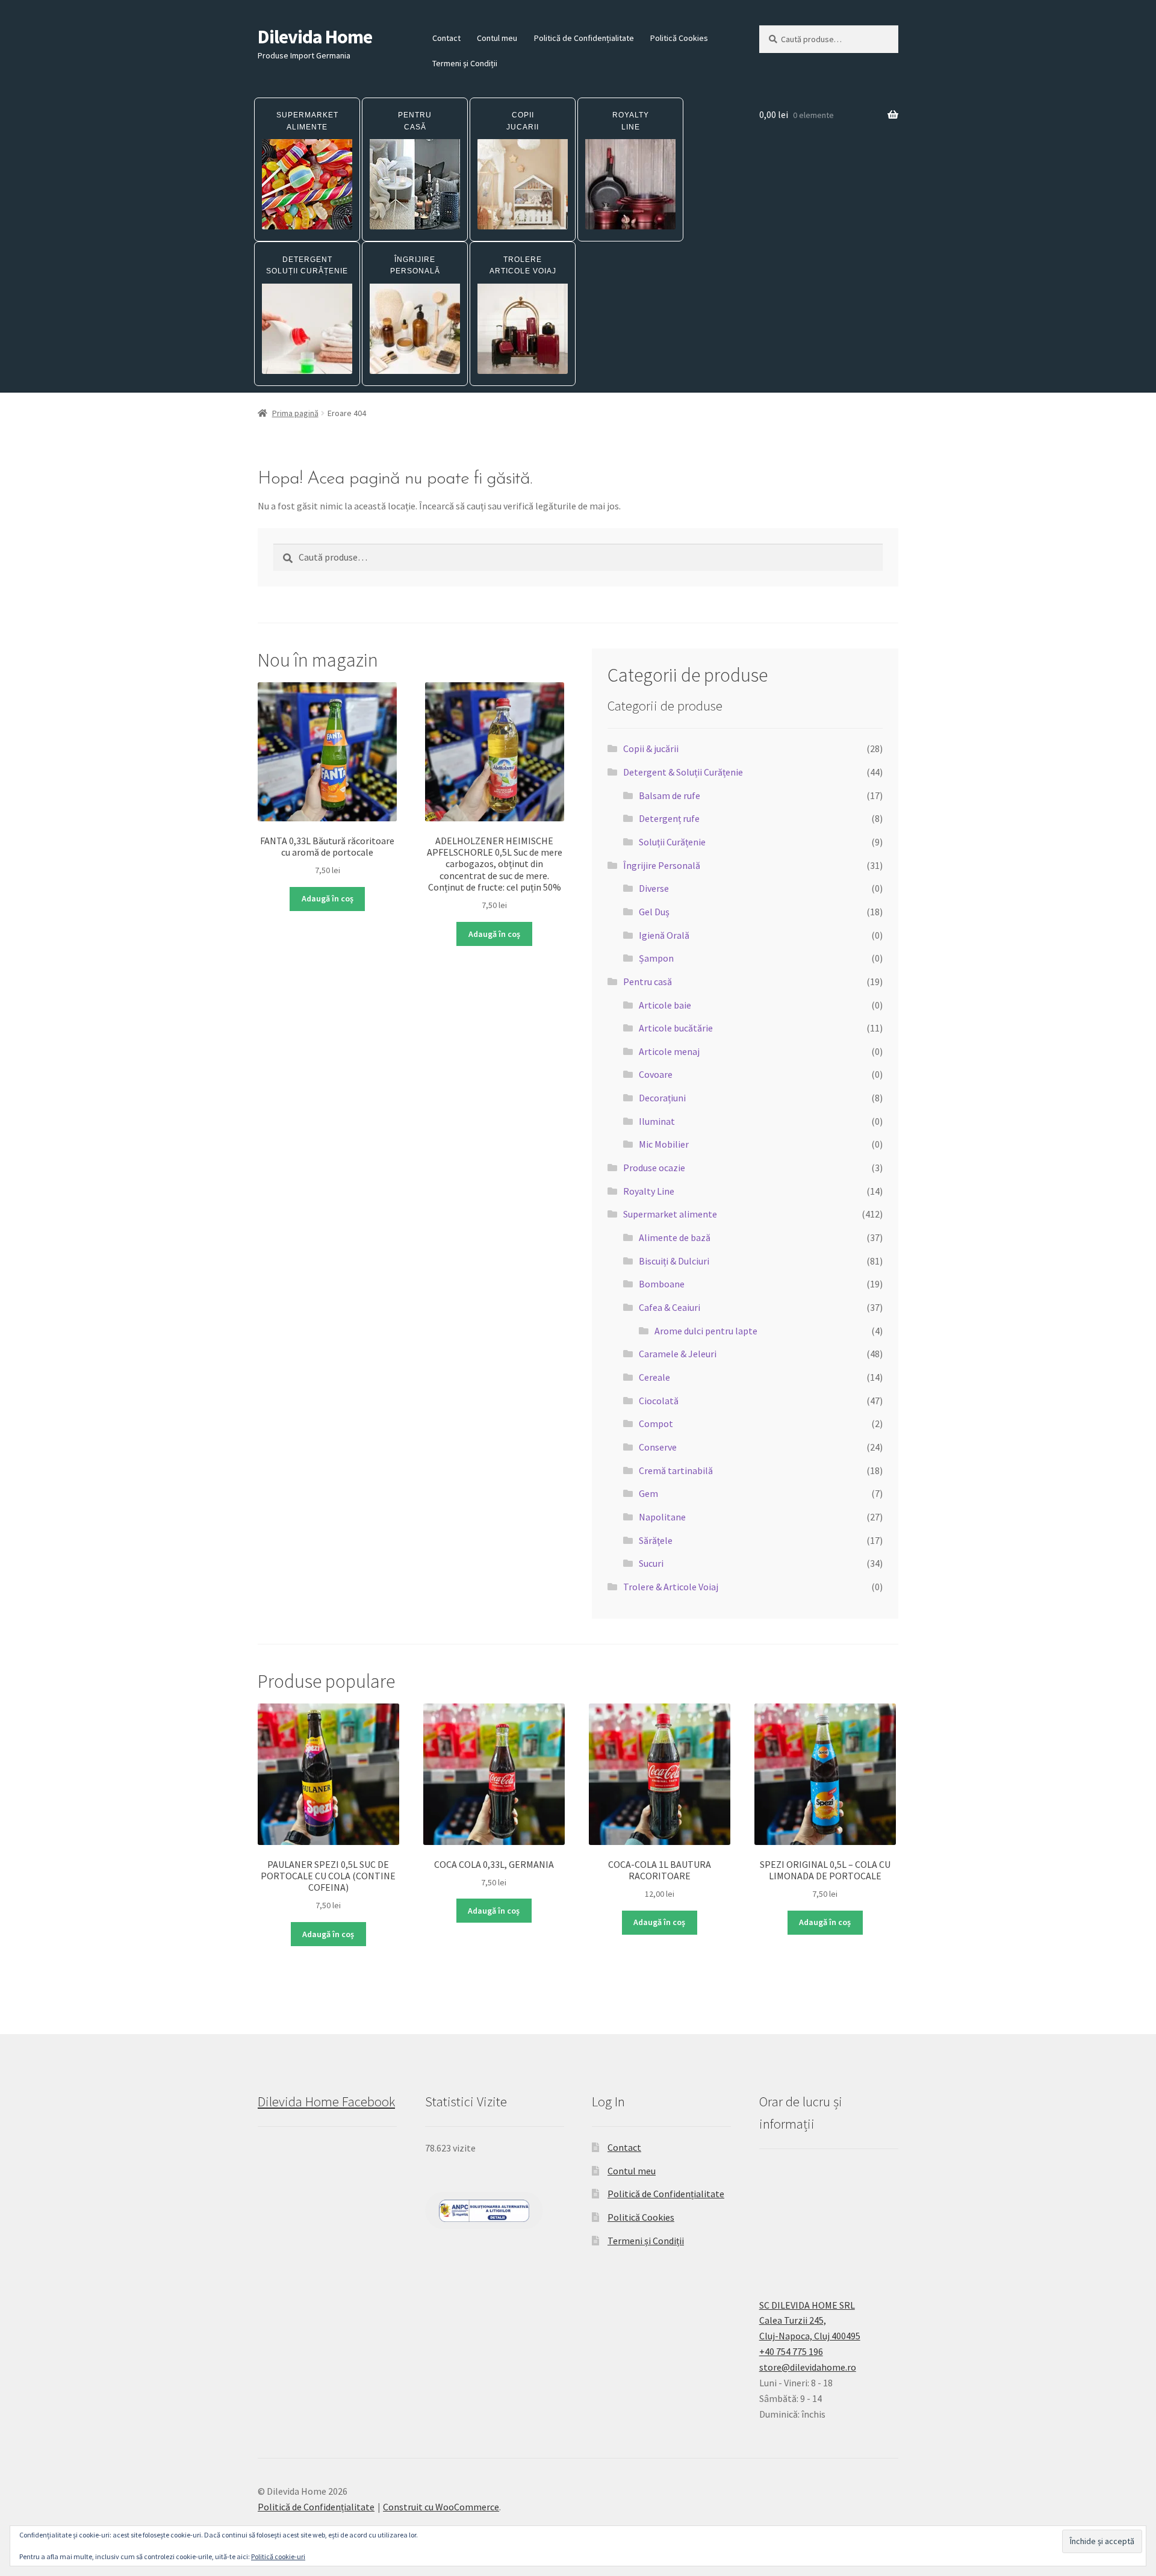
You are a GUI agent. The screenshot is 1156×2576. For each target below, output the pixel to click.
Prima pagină (295, 413)
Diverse (654, 888)
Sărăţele (656, 1540)
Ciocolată (659, 1401)
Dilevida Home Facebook (326, 2102)
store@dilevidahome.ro (808, 2367)
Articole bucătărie (676, 1028)
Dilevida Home (315, 37)
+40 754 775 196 (791, 2351)
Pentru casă (648, 982)
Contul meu (497, 38)
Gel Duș (654, 912)
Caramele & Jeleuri (678, 1354)
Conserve (658, 1447)
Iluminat (657, 1121)
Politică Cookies (679, 38)
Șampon (656, 958)
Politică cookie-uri (278, 2556)
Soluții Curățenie (672, 842)
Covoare (656, 1074)
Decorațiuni (662, 1098)
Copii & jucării (651, 748)
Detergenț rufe (669, 818)
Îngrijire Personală (662, 865)
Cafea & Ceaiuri (670, 1307)
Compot (656, 1423)
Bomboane (662, 1284)
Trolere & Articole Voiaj (671, 1587)
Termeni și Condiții (465, 63)
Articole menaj (669, 1051)
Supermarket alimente (670, 1214)
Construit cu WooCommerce (441, 2507)
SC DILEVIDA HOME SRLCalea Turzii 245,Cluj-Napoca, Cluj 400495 (810, 2321)
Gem (648, 1493)
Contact (446, 38)
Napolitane (662, 1517)
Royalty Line (649, 1191)
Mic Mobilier (664, 1144)
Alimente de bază (675, 1237)
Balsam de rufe (670, 795)
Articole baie (665, 1005)
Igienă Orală (664, 935)
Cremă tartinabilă (676, 1470)
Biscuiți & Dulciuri (674, 1261)
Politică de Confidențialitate (584, 38)
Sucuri (651, 1563)
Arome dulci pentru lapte (706, 1331)
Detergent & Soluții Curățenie (683, 772)
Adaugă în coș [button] (328, 898)
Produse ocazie (654, 1168)
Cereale (654, 1377)
